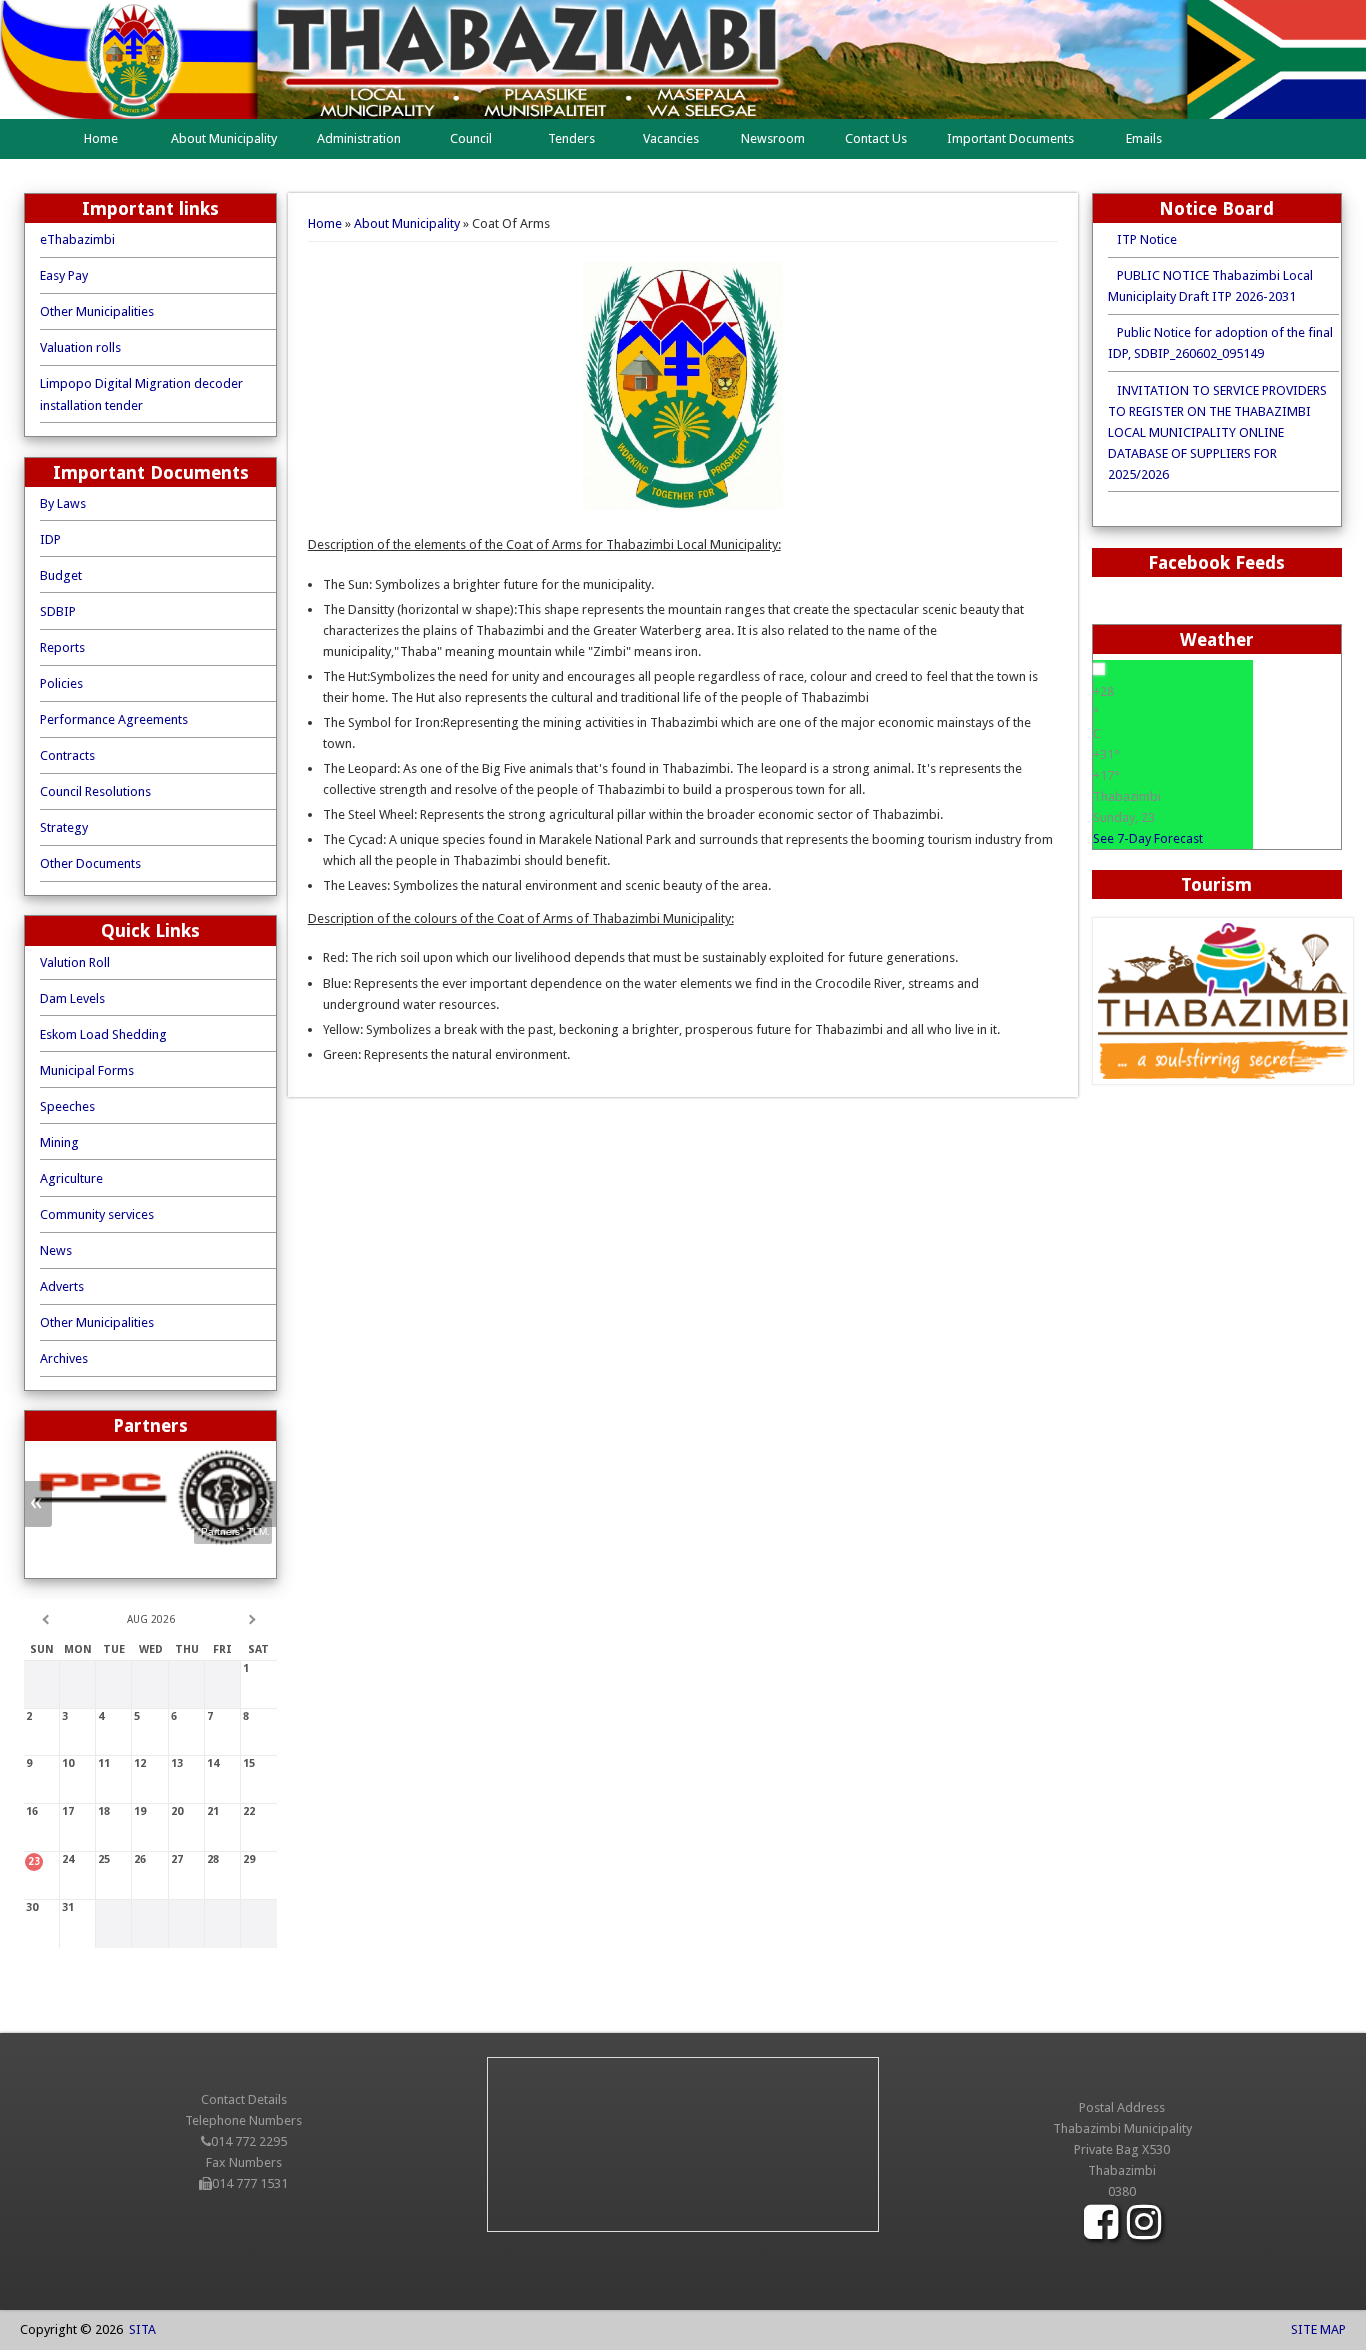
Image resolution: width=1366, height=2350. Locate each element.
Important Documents (1010, 138)
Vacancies (671, 138)
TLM (257, 1557)
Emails (1144, 138)
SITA (139, 2329)
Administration (359, 138)
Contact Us (876, 138)
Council (471, 138)
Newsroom (773, 138)
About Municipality (224, 138)
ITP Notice (1142, 239)
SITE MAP (1317, 2329)
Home (101, 138)
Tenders (571, 138)
